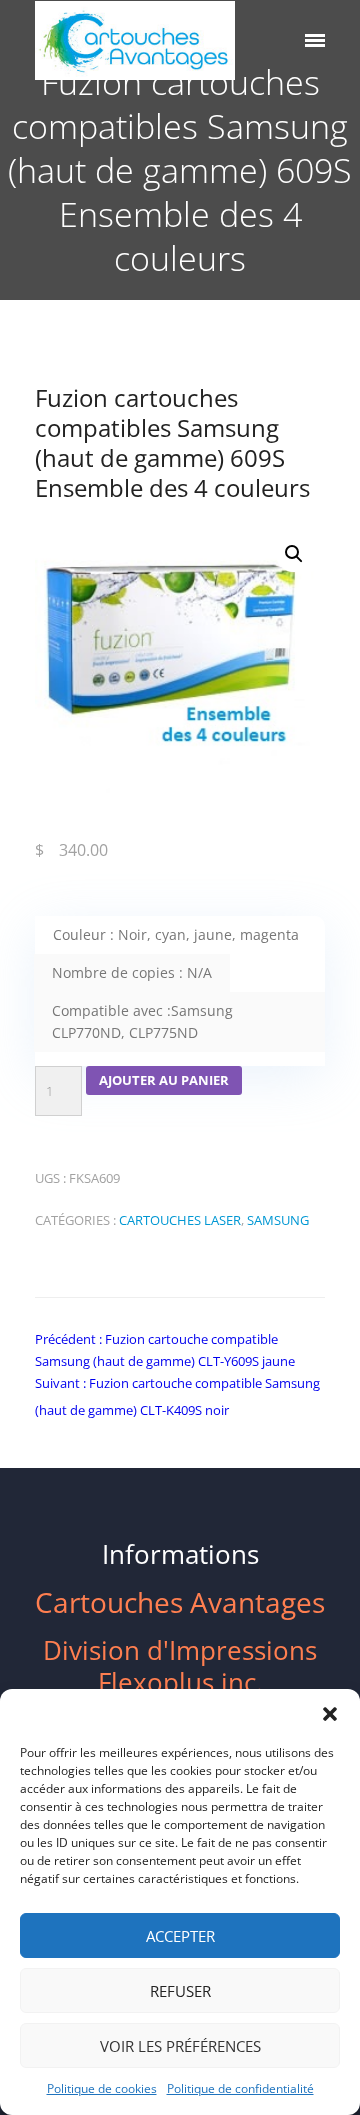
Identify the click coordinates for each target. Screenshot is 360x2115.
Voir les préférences (180, 2046)
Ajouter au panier (164, 1080)
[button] (330, 1714)
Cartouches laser (180, 1220)
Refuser (180, 1991)
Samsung (278, 1220)
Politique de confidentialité (240, 2088)
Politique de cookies (102, 2088)
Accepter (180, 1936)
